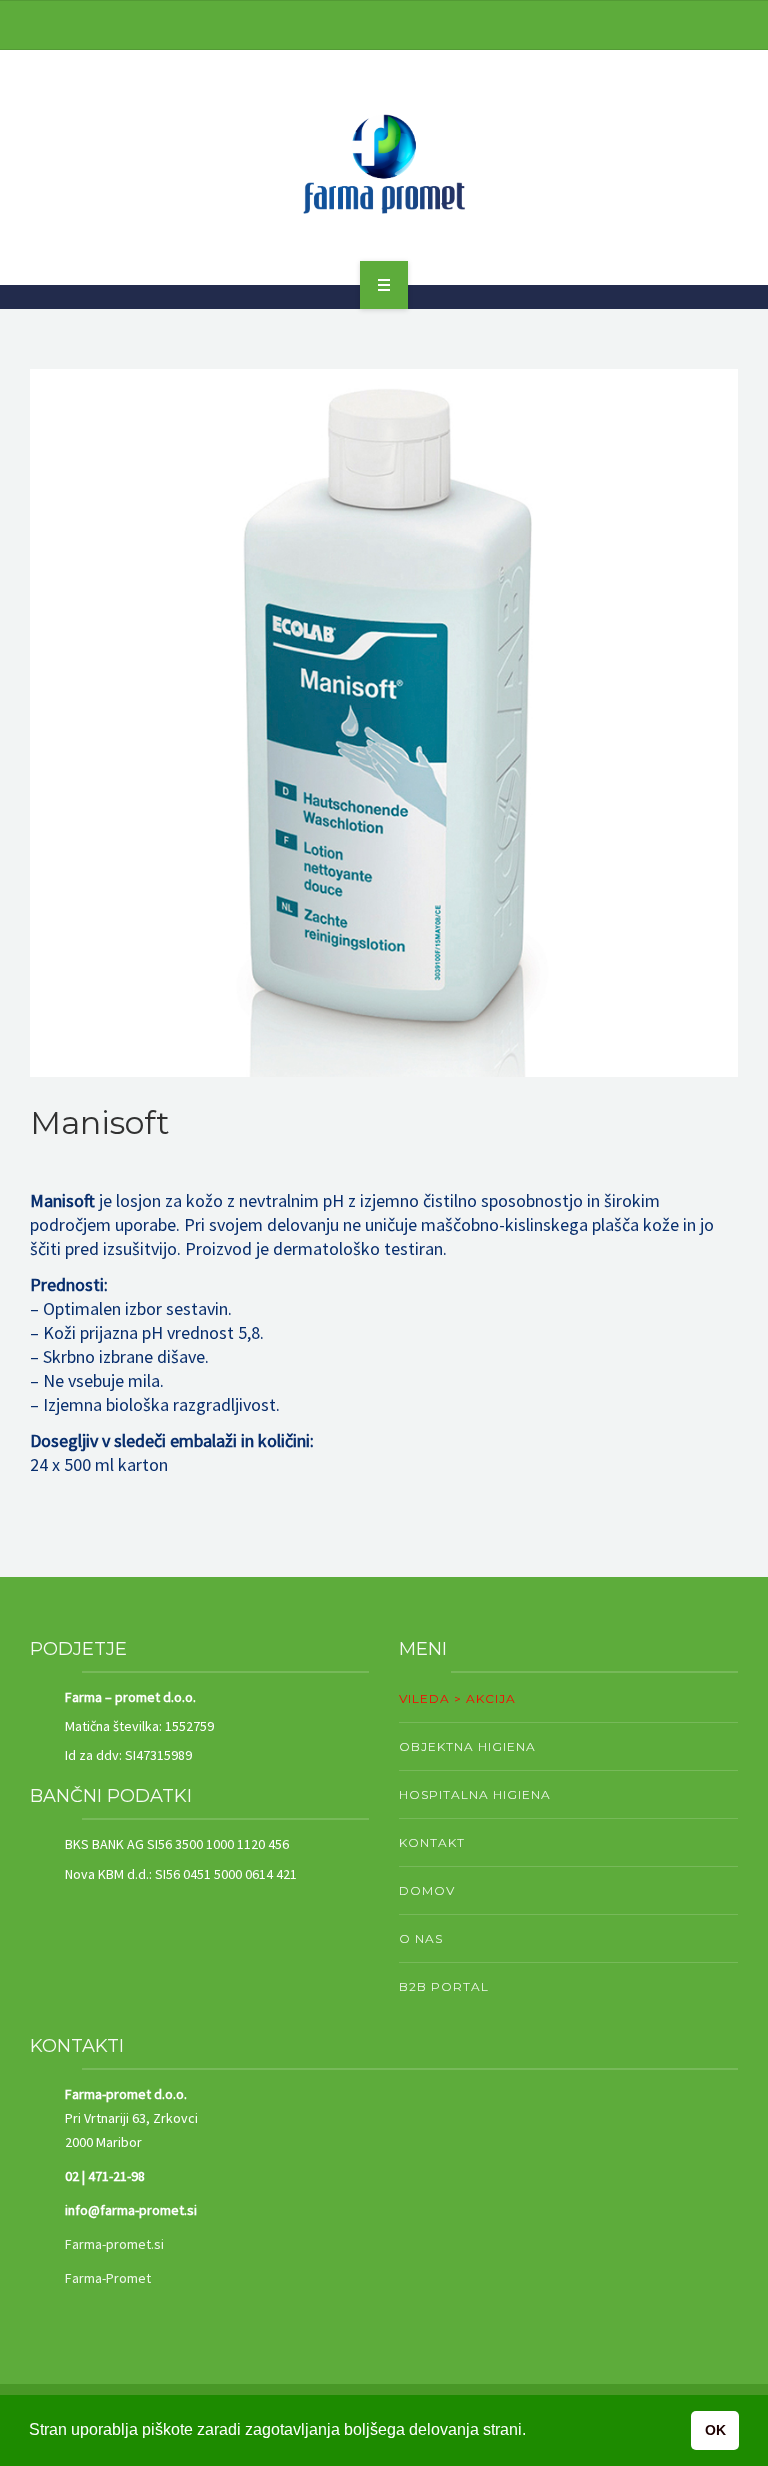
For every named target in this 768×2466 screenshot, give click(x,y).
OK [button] (715, 2430)
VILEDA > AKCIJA (457, 1698)
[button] (708, 399)
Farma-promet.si (114, 2244)
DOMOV (427, 1890)
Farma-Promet (108, 2278)
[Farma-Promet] (384, 164)
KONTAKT (432, 1842)
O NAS (421, 1938)
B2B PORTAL (444, 1986)
